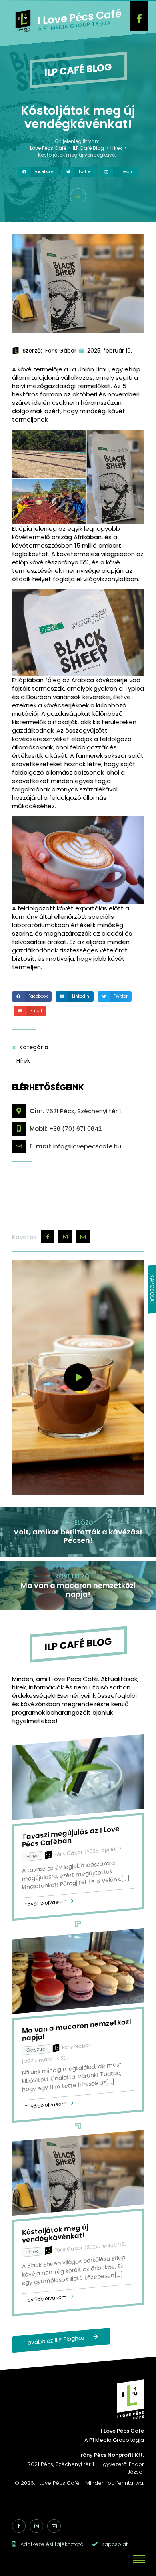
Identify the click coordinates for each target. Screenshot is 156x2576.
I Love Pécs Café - (61, 2483)
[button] (38, 172)
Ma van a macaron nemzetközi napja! (76, 2030)
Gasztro (36, 2049)
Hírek (23, 1061)
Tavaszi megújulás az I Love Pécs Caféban (71, 1836)
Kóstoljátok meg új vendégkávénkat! (55, 2233)
